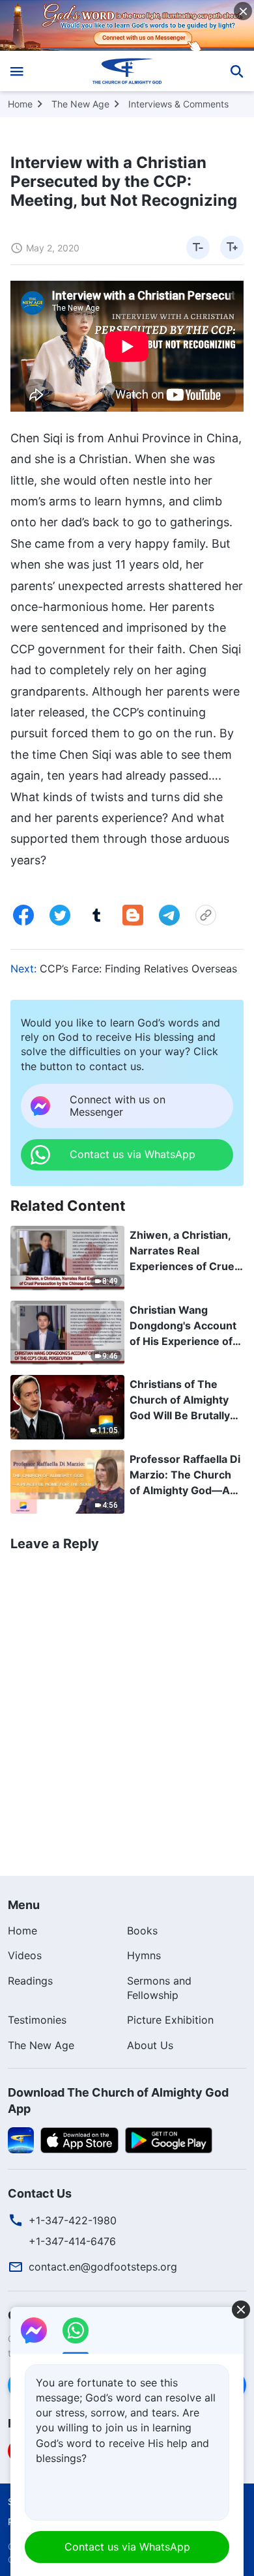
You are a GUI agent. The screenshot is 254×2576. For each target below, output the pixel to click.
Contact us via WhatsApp (127, 2547)
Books (142, 1931)
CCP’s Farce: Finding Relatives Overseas (138, 969)
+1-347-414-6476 (72, 2241)
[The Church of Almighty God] (127, 71)
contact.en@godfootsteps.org (103, 2267)
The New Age (80, 104)
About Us (150, 2045)
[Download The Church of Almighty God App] (21, 2140)
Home (20, 104)
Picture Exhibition (170, 2020)
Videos (25, 1955)
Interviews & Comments (178, 104)
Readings (30, 1981)
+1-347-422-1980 (73, 2220)
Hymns (144, 1955)
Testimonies (37, 2020)
